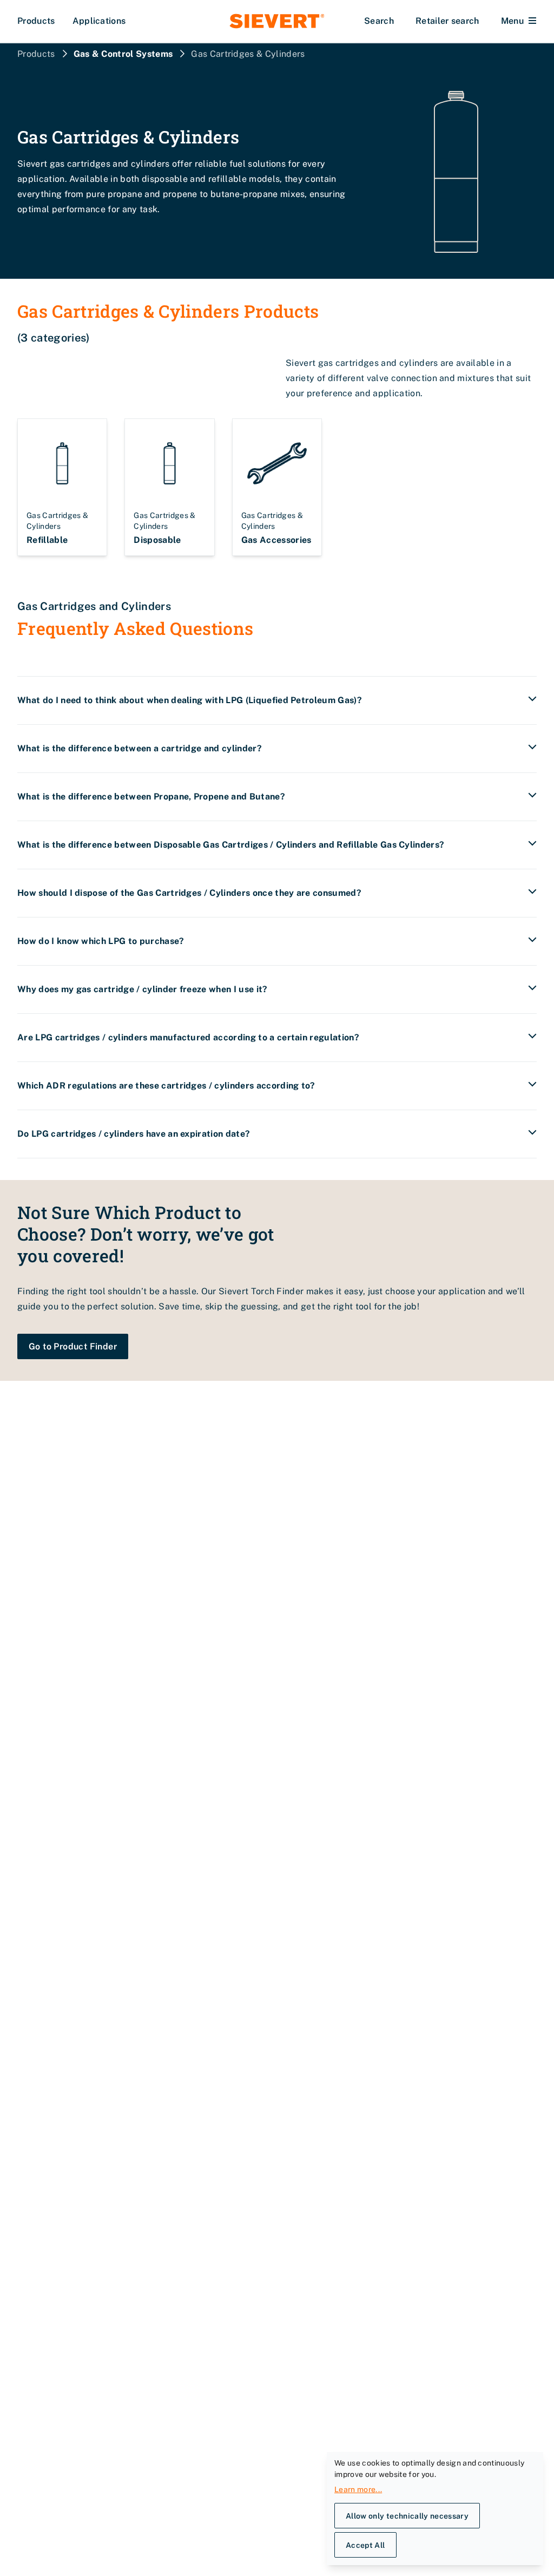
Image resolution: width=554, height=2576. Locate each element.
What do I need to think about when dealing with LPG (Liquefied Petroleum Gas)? (190, 700)
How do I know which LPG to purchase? (101, 941)
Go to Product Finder (73, 1346)
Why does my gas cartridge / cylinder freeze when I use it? (143, 989)
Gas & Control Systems (123, 54)
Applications (99, 21)
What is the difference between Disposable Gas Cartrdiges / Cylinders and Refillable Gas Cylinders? (231, 845)
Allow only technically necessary (407, 2516)
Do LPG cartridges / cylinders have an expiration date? (134, 1134)
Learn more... (358, 2489)
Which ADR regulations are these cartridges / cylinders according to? (166, 1086)
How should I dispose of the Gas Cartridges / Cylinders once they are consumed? (189, 893)
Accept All (365, 2545)
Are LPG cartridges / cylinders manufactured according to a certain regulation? (188, 1037)
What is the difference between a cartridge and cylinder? (140, 748)
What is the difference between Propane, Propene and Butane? (151, 797)
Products (36, 21)
